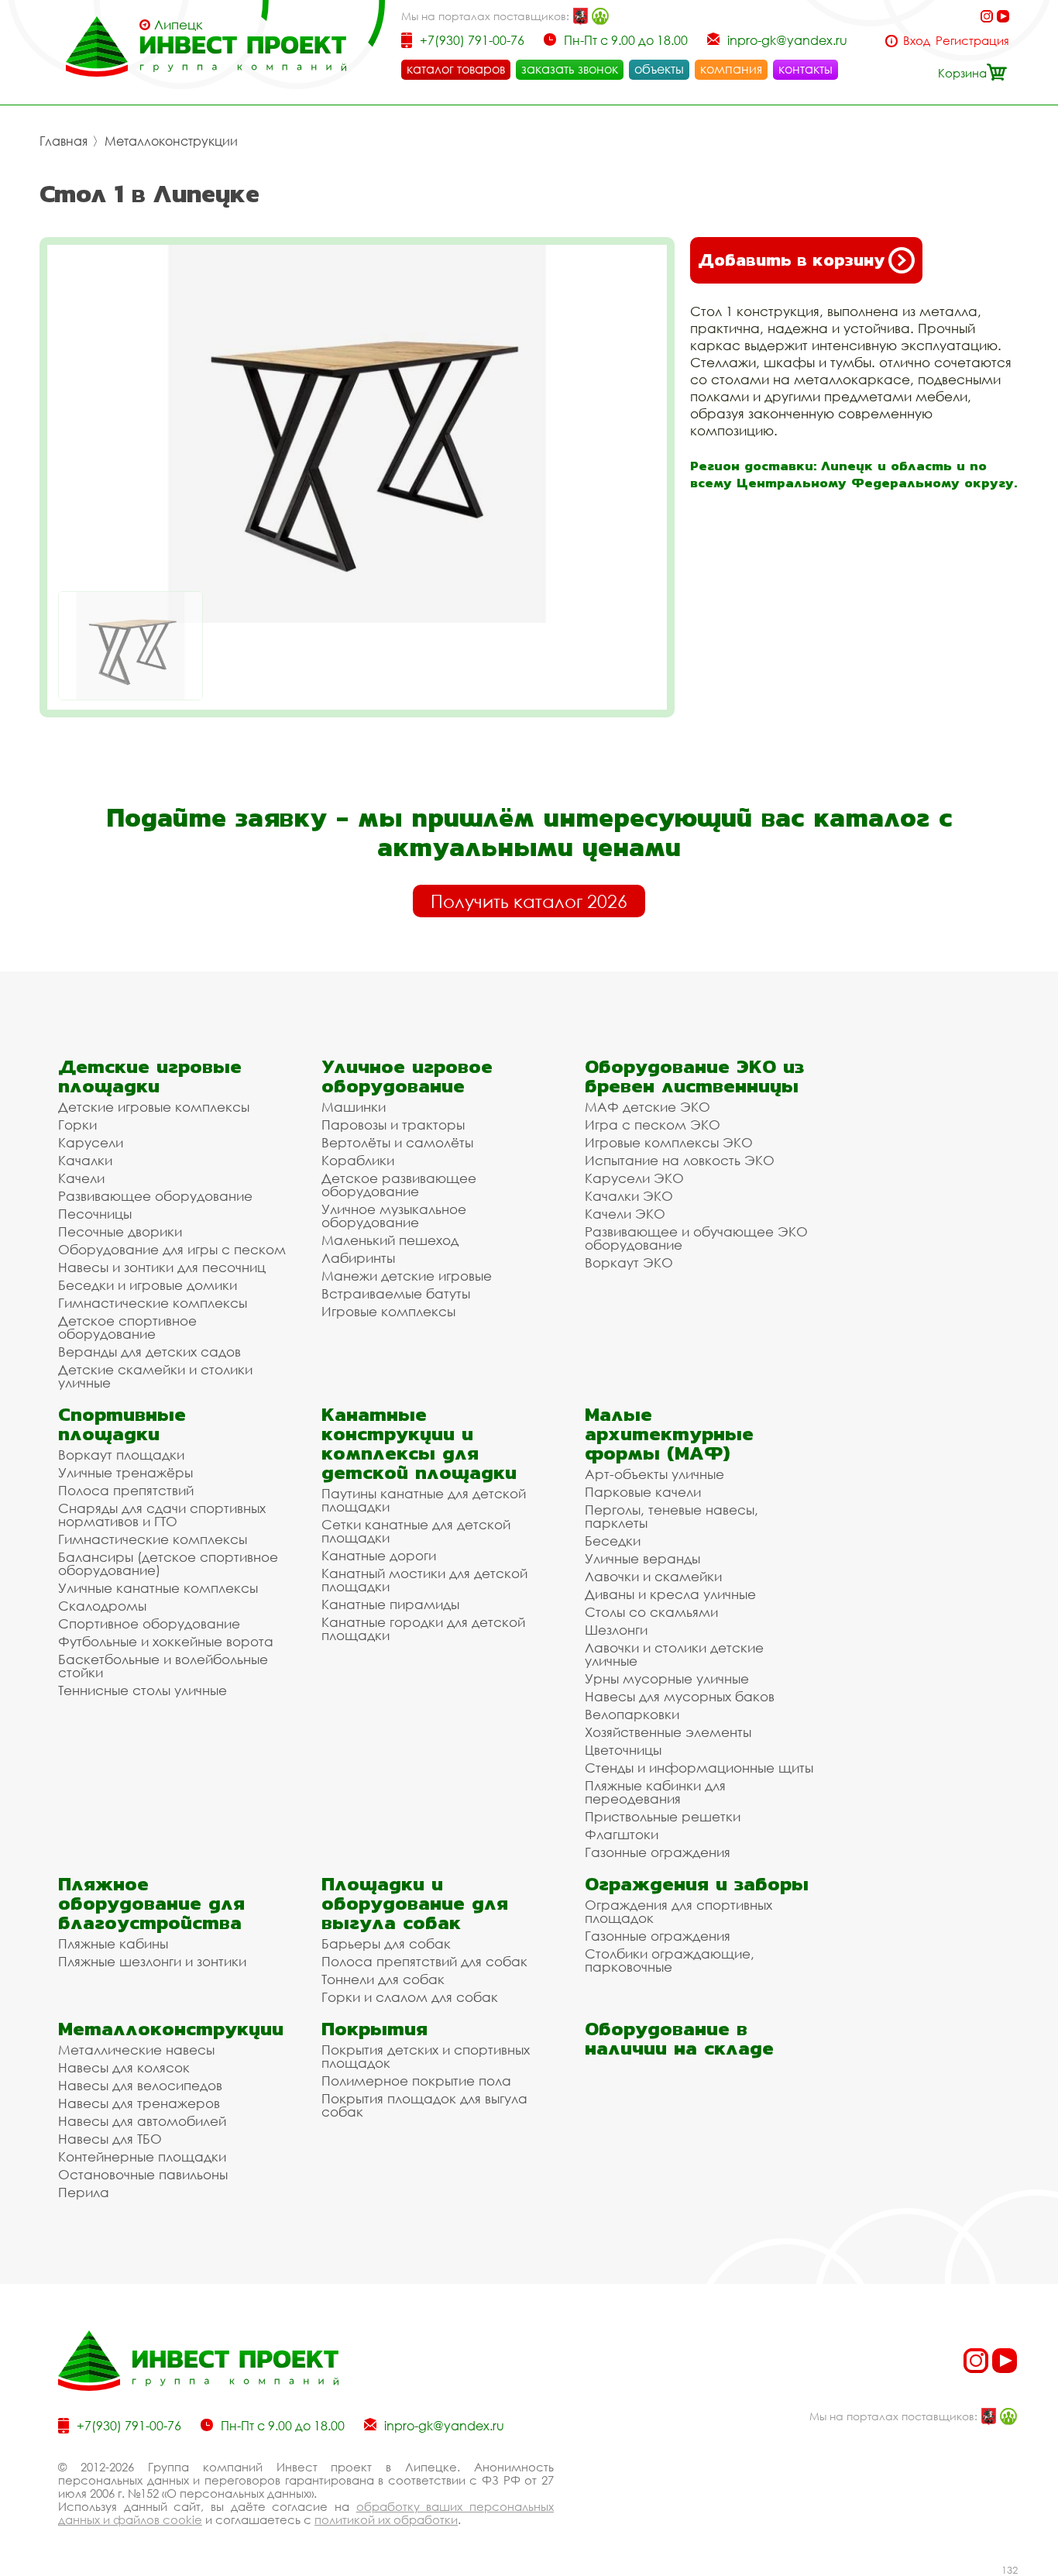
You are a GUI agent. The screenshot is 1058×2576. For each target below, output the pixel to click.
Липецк (179, 25)
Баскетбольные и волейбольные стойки (163, 1666)
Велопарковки (632, 1714)
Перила (84, 2192)
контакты (806, 69)
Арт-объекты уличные (654, 1474)
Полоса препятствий (126, 1490)
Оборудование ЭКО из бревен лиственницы (694, 1076)
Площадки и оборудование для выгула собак (415, 1903)
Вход (917, 41)
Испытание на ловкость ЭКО (680, 1160)
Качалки (85, 1160)
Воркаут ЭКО (629, 1262)
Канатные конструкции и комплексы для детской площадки (419, 1443)
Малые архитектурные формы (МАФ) (669, 1434)
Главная (64, 141)
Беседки (613, 1541)
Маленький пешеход (390, 1240)
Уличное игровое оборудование (407, 1076)
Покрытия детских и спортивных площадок (426, 2056)
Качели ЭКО (625, 1214)
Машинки (354, 1107)
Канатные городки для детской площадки (423, 1628)
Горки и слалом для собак (410, 1997)
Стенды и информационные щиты (699, 1768)
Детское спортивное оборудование (127, 1327)
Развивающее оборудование (155, 1196)
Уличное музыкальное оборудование (394, 1216)
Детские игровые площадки (150, 1076)
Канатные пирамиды (390, 1604)
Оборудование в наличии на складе (679, 2038)
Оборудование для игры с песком (172, 1249)
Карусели (91, 1142)
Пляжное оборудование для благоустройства (151, 1903)
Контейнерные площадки (142, 2156)
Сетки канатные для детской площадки (416, 1531)
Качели (81, 1178)
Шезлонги (616, 1630)
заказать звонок (570, 69)
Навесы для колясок (124, 2067)
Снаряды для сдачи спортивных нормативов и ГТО (162, 1515)
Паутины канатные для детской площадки (424, 1500)
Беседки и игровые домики (148, 1285)
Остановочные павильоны (143, 2174)
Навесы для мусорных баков (680, 1696)
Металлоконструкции (171, 141)
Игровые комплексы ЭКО (669, 1142)
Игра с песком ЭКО (653, 1125)
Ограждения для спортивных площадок (678, 1911)
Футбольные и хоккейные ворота (166, 1641)
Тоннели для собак (383, 1979)
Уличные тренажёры (125, 1472)
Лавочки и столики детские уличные (674, 1654)
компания (731, 69)
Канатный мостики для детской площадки (424, 1580)
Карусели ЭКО (634, 1178)
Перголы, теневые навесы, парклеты (672, 1516)
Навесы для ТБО (110, 2139)
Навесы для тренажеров (139, 2103)
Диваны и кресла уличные (670, 1594)
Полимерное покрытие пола (416, 2081)
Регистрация (972, 41)
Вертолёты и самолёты (397, 1142)
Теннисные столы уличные (143, 1690)
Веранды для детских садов (149, 1352)
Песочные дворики (120, 1231)
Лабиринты (358, 1258)
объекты (659, 69)
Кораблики (358, 1160)
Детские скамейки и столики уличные (155, 1376)
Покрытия (374, 2029)
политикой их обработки (386, 2519)
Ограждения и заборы (697, 1884)
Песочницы (95, 1214)
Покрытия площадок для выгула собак (424, 2105)
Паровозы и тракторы (393, 1125)
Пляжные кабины (113, 1943)
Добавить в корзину (791, 260)
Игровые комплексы (388, 1311)
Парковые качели (643, 1492)
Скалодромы (102, 1606)
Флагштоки (622, 1834)
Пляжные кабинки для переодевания (655, 1792)
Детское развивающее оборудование (399, 1185)
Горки (77, 1125)
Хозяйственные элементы (668, 1732)
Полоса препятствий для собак (424, 1961)
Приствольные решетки (663, 1816)
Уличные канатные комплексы (158, 1588)
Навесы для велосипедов (140, 2085)
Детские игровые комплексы (154, 1107)
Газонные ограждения (658, 1852)
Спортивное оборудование (149, 1623)
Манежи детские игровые (407, 1276)
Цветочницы (623, 1750)
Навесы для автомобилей (142, 2121)
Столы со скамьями (651, 1612)
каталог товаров (456, 69)
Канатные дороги (379, 1555)
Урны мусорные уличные (667, 1678)
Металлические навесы (136, 2050)
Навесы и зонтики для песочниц (162, 1267)
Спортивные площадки (122, 1424)
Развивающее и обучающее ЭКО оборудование (696, 1238)
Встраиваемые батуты (396, 1293)
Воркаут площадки (121, 1455)
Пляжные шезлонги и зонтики (152, 1961)
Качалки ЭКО (629, 1196)
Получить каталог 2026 (529, 901)
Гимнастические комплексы (153, 1303)
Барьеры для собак (386, 1943)
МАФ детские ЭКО (648, 1107)
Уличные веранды (642, 1558)
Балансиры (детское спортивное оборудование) (168, 1563)
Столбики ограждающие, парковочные (670, 1960)
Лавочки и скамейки (653, 1576)
